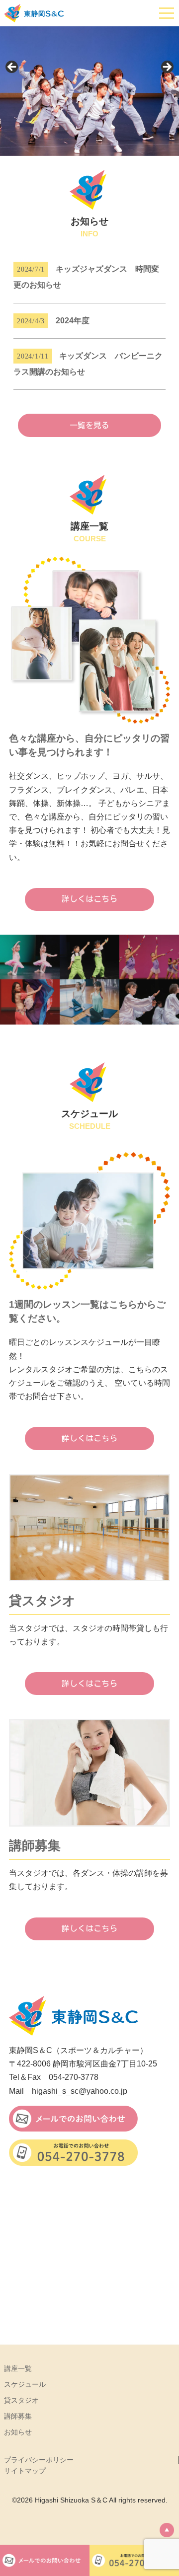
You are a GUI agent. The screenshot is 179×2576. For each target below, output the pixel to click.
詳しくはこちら (89, 899)
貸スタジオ (21, 2400)
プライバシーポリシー (39, 2460)
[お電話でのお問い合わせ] (73, 2152)
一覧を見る (89, 425)
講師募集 (18, 2416)
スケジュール (25, 2384)
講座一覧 (18, 2368)
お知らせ (18, 2432)
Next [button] (167, 68)
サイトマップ (25, 2471)
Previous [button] (12, 68)
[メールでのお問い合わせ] (73, 2119)
